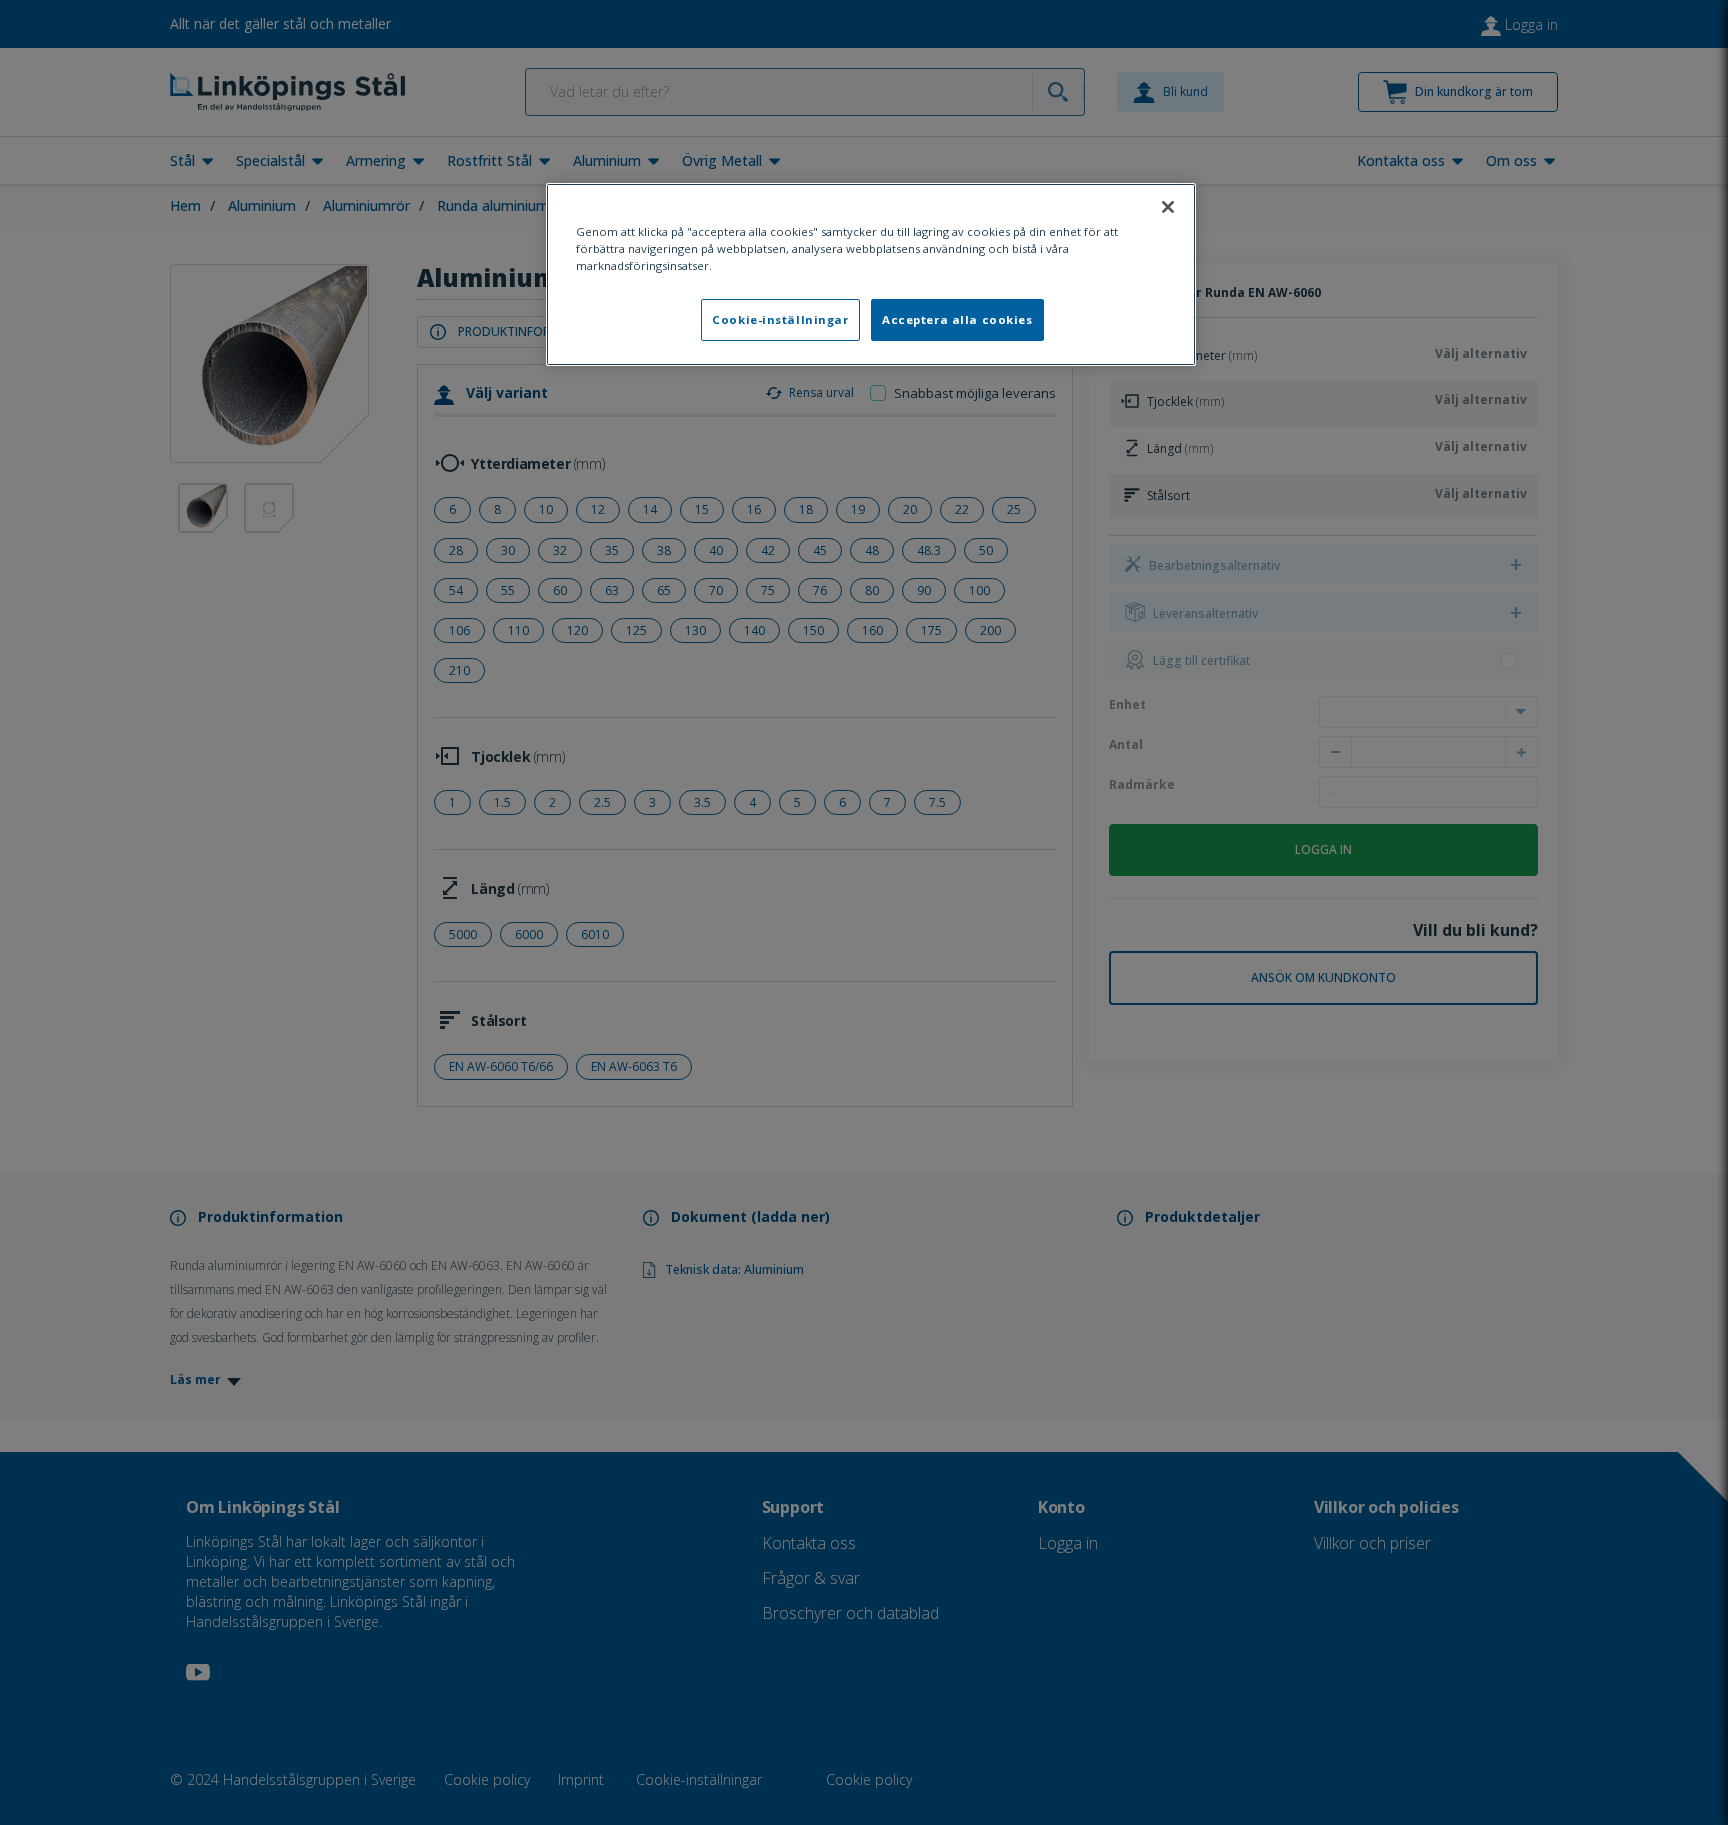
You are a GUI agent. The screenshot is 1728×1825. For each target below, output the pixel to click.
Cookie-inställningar (780, 319)
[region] (871, 274)
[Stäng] (1168, 207)
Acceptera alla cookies (957, 319)
